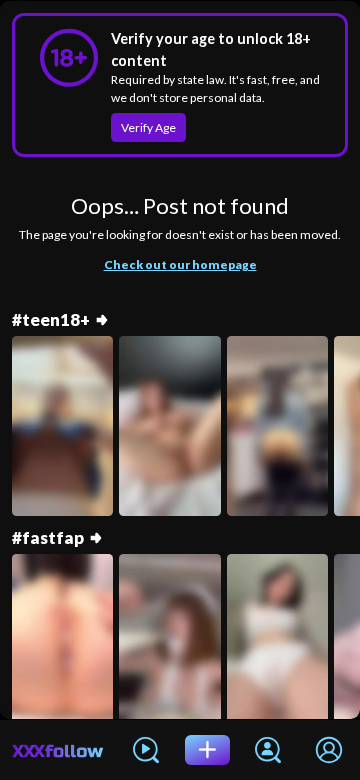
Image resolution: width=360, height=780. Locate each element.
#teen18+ (51, 320)
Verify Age (148, 127)
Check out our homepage (180, 264)
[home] (58, 750)
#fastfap (48, 538)
